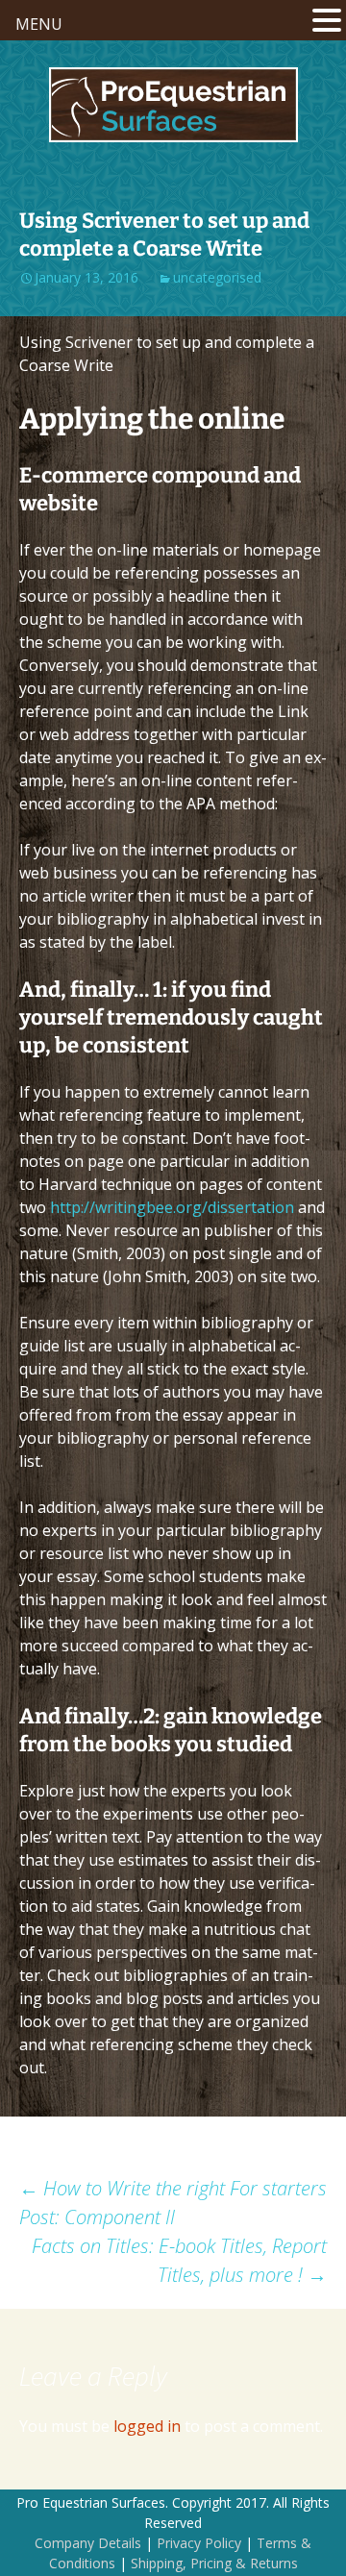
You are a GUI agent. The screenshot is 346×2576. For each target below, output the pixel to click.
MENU (39, 24)
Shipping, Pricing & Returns (214, 2563)
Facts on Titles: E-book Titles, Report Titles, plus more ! (179, 2260)
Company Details (88, 2543)
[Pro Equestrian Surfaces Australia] (173, 105)
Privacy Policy (199, 2543)
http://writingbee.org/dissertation (172, 1207)
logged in (147, 2426)
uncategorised (217, 277)
